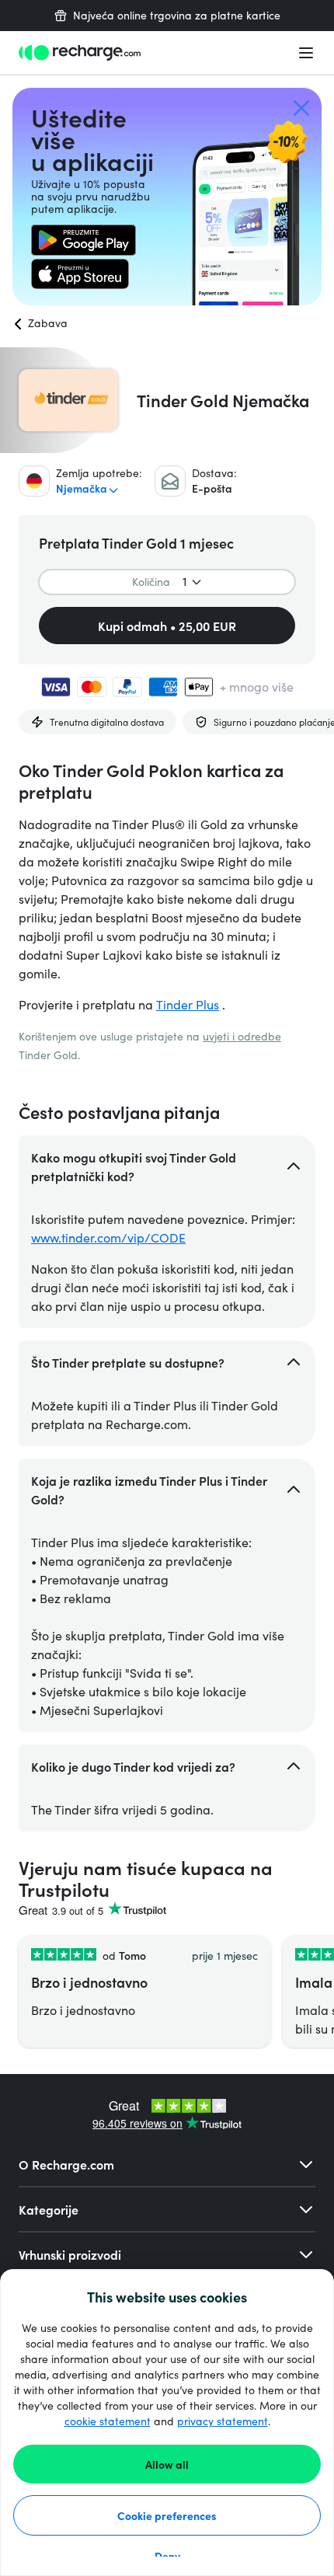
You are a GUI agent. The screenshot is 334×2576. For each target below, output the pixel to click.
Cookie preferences (167, 2515)
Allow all (167, 2464)
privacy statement (223, 2421)
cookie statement (108, 2421)
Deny (167, 2556)
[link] (83, 240)
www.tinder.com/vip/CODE (108, 1237)
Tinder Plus (188, 1004)
